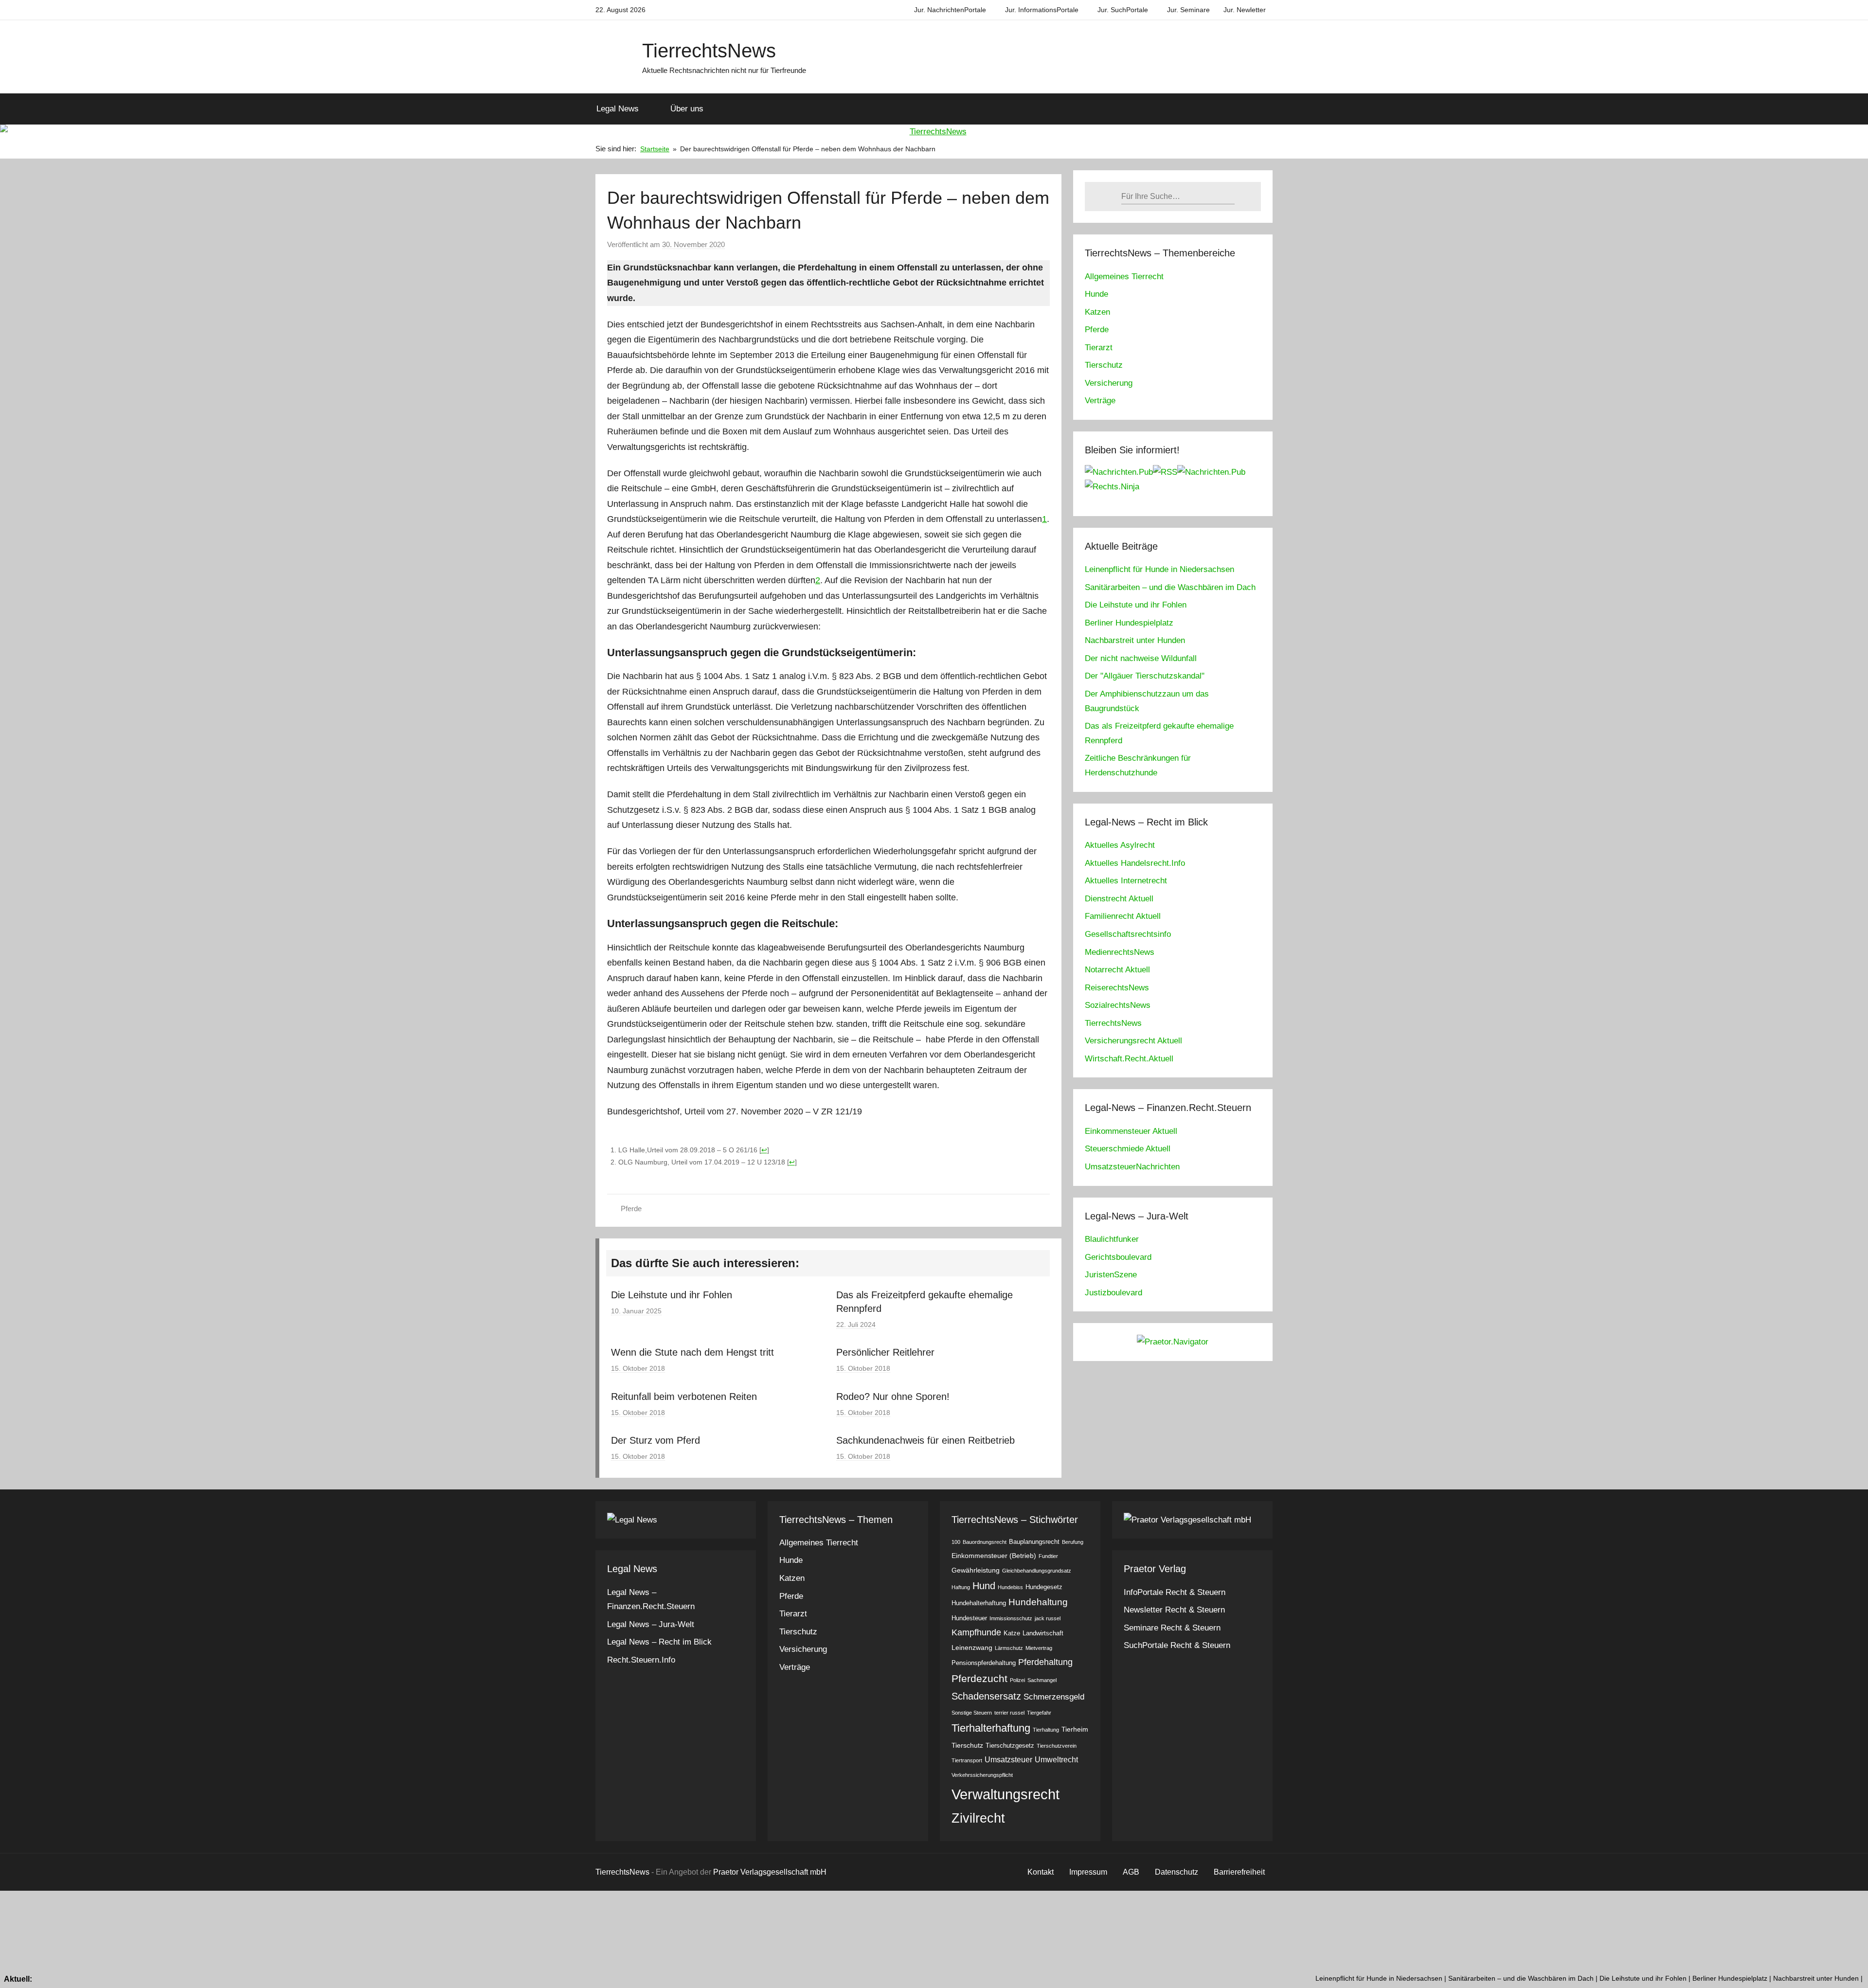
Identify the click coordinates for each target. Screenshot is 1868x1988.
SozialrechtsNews (1118, 1005)
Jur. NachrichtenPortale (950, 10)
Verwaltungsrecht (1006, 1794)
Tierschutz (1104, 365)
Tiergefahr (1039, 1713)
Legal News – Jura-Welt (651, 1624)
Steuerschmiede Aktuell (1128, 1149)
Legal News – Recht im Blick (659, 1642)
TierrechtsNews (709, 51)
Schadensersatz (986, 1696)
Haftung (961, 1587)
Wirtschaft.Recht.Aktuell (1129, 1059)
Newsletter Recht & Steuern (1174, 1610)
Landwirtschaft (1043, 1633)
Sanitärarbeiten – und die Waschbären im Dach (1170, 587)
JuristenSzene (1111, 1275)
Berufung (1073, 1542)
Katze (1012, 1633)
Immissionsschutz (1011, 1618)
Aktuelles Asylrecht (1120, 845)
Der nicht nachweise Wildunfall (1141, 658)
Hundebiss (1010, 1587)
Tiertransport (967, 1760)
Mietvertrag (1039, 1648)
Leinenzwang (972, 1648)
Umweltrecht (1056, 1760)
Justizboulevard (1114, 1293)
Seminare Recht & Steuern (1172, 1628)
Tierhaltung (1046, 1730)
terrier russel (1009, 1713)
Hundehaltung (1038, 1602)
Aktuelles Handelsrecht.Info (1135, 863)
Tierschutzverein (1057, 1746)
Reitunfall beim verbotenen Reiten (684, 1397)
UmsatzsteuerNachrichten (1132, 1167)
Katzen (1097, 312)
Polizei (1017, 1680)
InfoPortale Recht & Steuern (1175, 1592)
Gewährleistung (976, 1570)
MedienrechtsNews (1120, 952)
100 (956, 1542)
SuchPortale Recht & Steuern (1177, 1645)
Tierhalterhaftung (991, 1728)
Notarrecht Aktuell (1117, 970)
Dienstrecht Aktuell (1119, 899)
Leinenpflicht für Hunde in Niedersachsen (1159, 569)
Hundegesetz (1044, 1587)
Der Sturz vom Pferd (656, 1440)
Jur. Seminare (1188, 10)
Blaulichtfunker (1112, 1239)
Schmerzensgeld (1054, 1697)
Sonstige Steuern (972, 1713)
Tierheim (1075, 1729)
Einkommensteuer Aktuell (1131, 1131)
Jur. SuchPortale (1123, 10)
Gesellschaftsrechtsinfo (1128, 934)
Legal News (618, 109)
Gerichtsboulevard (1118, 1257)
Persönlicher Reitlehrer (885, 1352)
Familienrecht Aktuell (1123, 916)
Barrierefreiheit (1239, 1872)
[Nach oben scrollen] (1850, 1970)
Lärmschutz (1009, 1648)
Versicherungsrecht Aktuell (1133, 1041)
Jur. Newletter (1245, 10)
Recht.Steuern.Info (641, 1660)
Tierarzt (1099, 348)
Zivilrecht (978, 1818)
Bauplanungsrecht (1034, 1542)
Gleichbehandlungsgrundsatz (1037, 1571)
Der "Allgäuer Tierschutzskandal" (1145, 676)
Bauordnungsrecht (985, 1542)
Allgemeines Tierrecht (1124, 277)
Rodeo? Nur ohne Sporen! (893, 1397)
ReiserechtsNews (1117, 988)
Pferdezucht (979, 1678)
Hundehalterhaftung (979, 1603)
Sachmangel (1042, 1680)
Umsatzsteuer (1008, 1760)
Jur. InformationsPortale (1042, 10)
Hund (984, 1586)
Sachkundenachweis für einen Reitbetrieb (925, 1440)
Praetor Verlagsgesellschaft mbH (770, 1872)
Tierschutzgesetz (1010, 1746)
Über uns (687, 109)
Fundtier (1048, 1556)
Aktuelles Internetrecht (1126, 881)
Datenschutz (1176, 1872)
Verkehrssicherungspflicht (982, 1775)
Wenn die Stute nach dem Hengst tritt (692, 1352)
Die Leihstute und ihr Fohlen (672, 1295)
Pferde (631, 1209)
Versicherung (1109, 383)
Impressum (1088, 1872)
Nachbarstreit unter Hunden (1135, 640)
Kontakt (1041, 1872)
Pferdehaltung (1045, 1662)
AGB (1131, 1872)
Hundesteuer (969, 1618)
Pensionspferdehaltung (984, 1663)
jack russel (1048, 1618)
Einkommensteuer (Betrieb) (994, 1556)
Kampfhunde (976, 1632)
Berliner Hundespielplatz (1129, 623)
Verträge (1100, 401)
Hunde (1096, 294)
